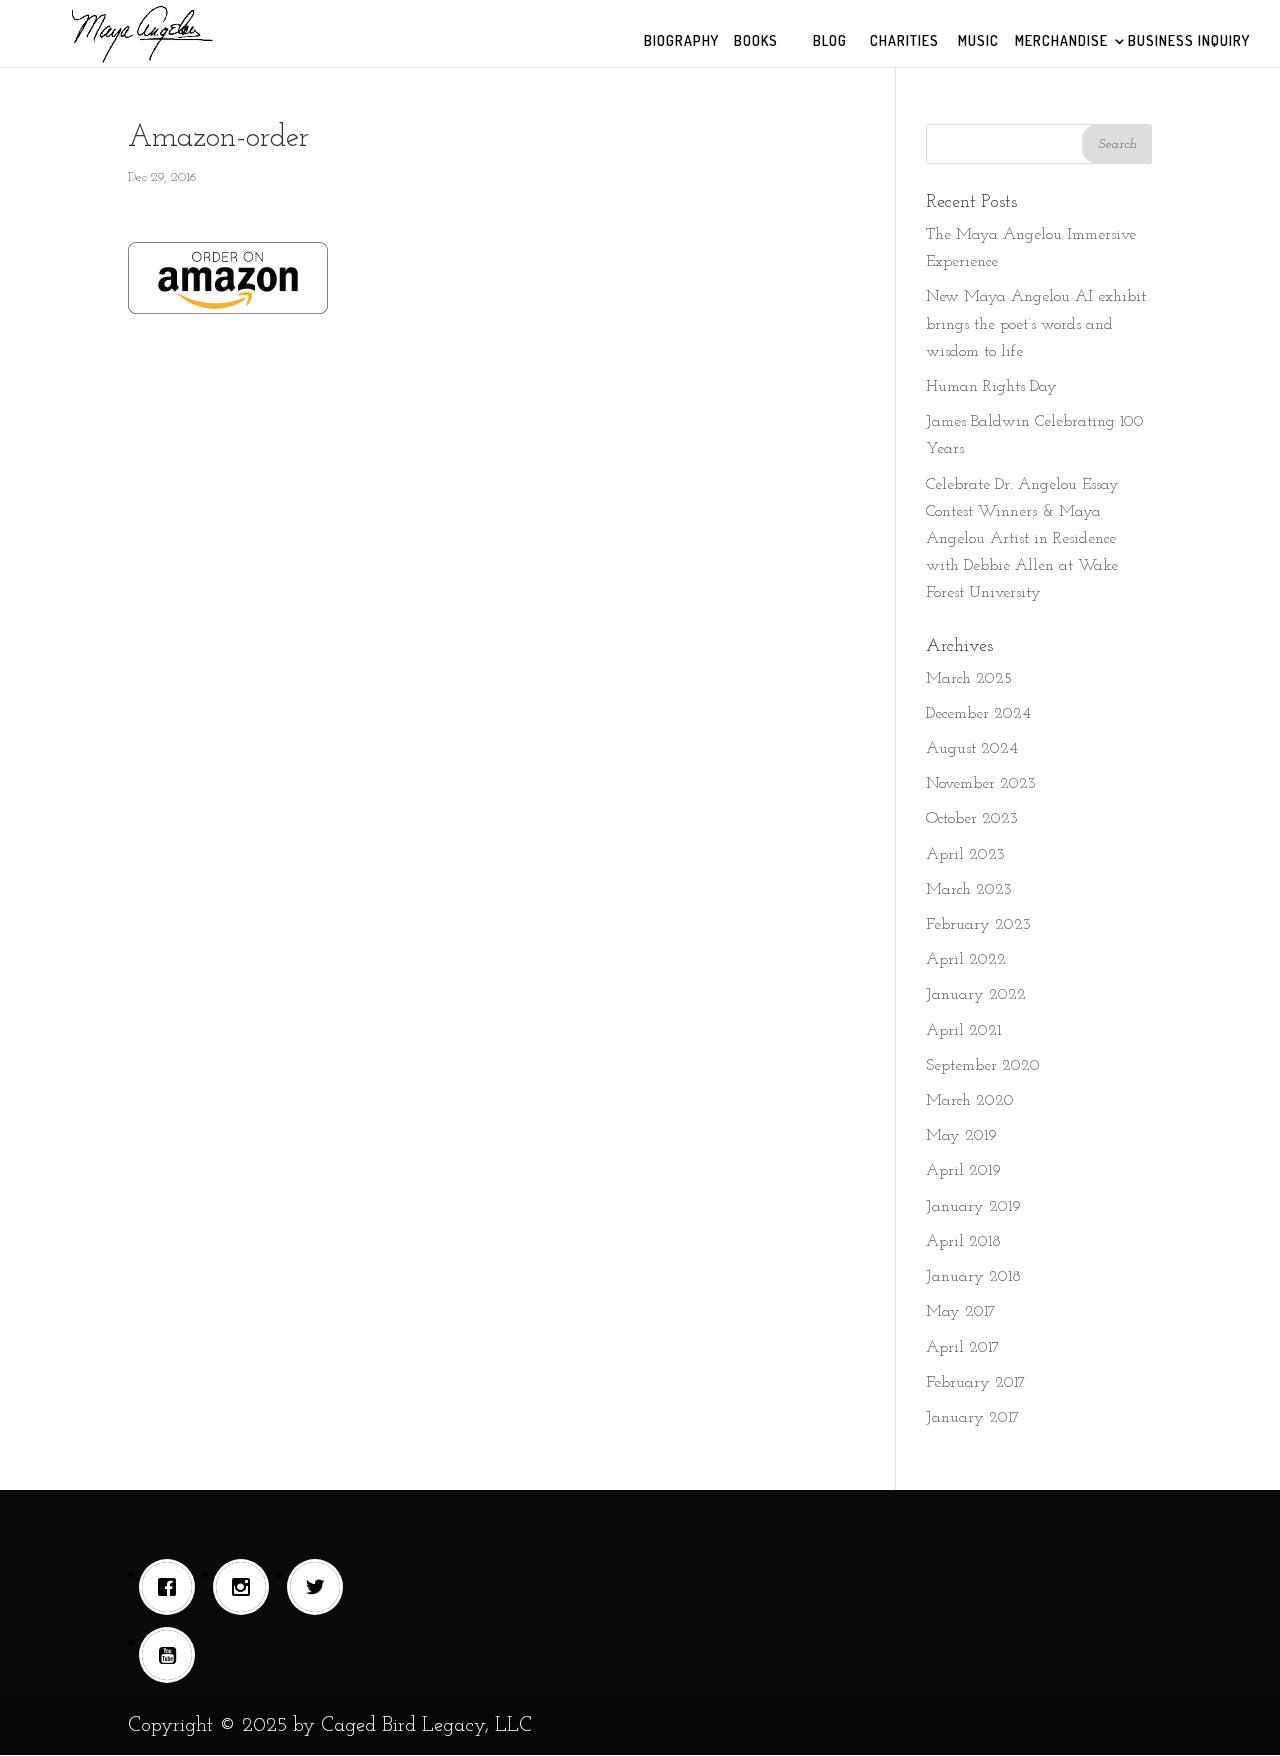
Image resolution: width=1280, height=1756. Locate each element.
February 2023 (978, 925)
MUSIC (978, 41)
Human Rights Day (991, 387)
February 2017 (976, 1383)
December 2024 (978, 714)
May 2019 (961, 1136)
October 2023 (972, 819)
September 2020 (983, 1066)
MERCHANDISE (1061, 41)
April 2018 (963, 1242)
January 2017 (973, 1418)
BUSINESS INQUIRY (1189, 41)
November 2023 (981, 784)
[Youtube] (172, 1655)
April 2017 (963, 1348)
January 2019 (973, 1207)
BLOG (830, 41)
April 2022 (966, 960)
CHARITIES (904, 41)
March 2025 (969, 679)
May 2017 (961, 1312)
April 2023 (965, 855)
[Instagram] (246, 1587)
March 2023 (969, 890)
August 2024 (972, 749)
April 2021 (963, 1031)
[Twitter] (320, 1587)
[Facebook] (172, 1587)
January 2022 (976, 995)
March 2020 (970, 1101)
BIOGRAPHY (681, 41)
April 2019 (963, 1171)
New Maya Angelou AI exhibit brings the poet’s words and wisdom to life (1036, 324)
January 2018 (973, 1277)
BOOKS (756, 41)
